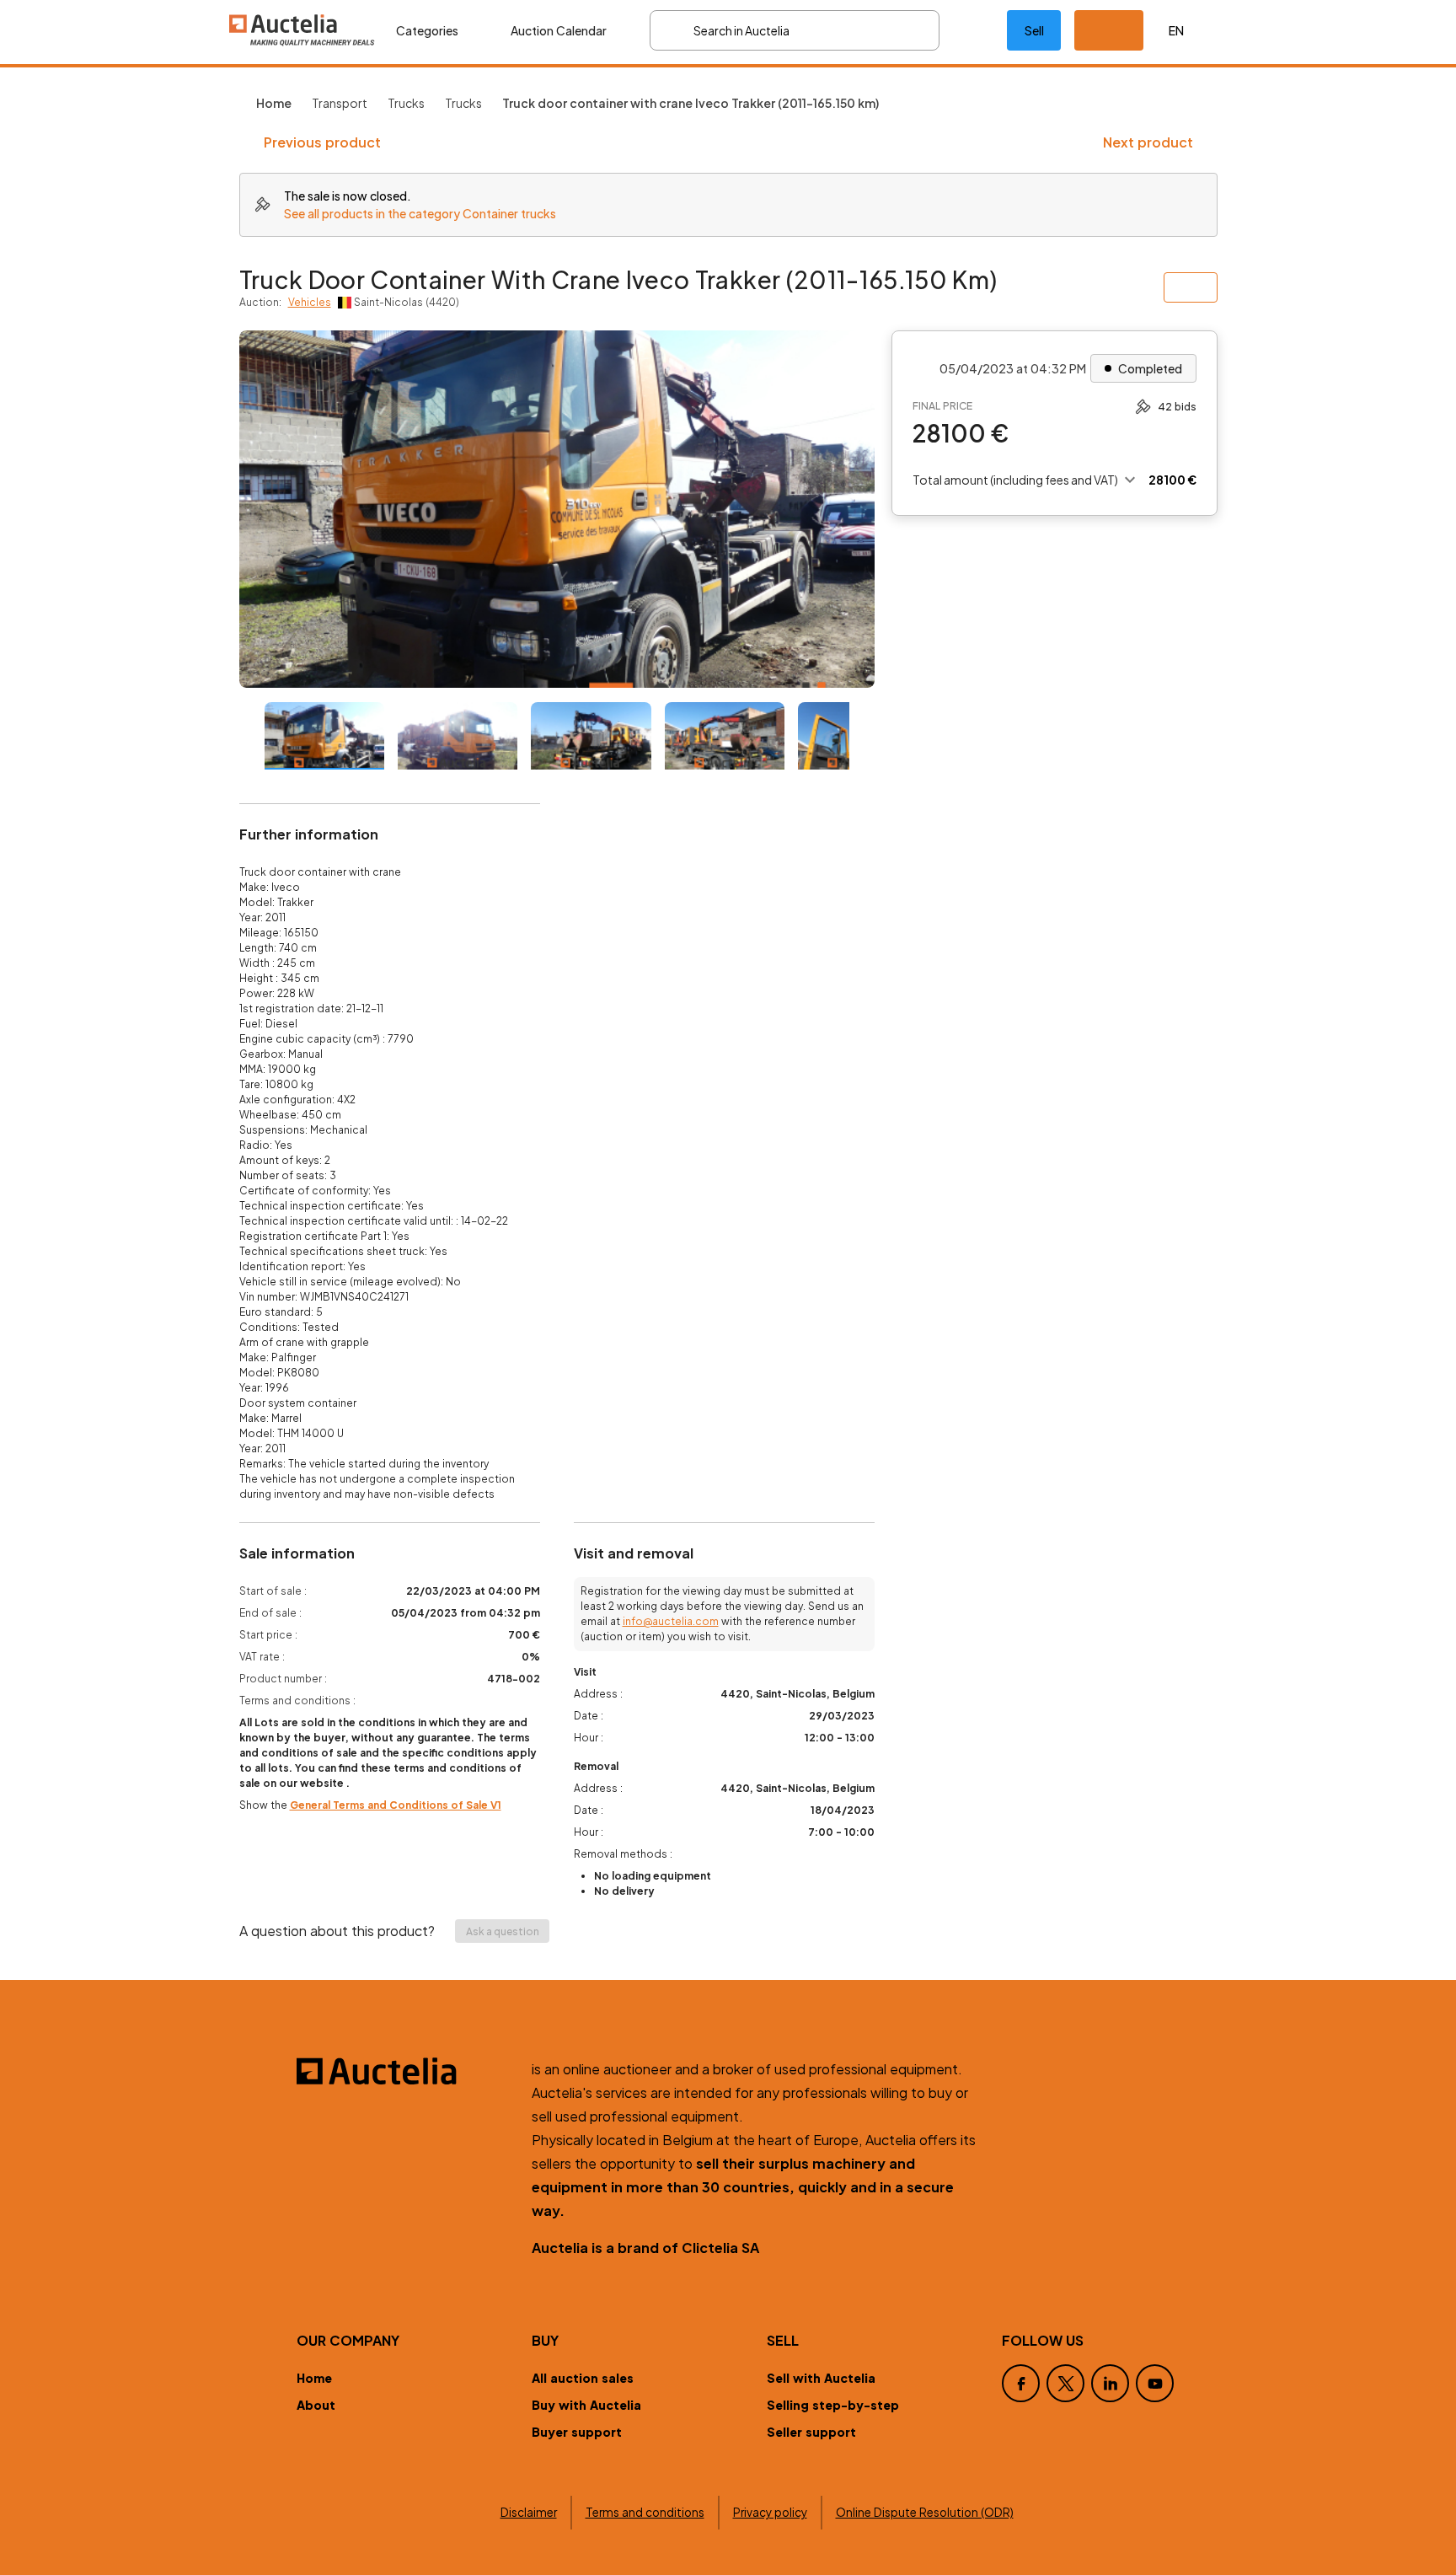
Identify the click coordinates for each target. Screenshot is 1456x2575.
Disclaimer (529, 2512)
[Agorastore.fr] (404, 2071)
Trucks (406, 103)
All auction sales (583, 2378)
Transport (340, 103)
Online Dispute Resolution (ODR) (925, 2512)
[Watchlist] (973, 30)
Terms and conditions (645, 2512)
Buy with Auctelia (586, 2405)
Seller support (811, 2432)
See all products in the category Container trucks (420, 213)
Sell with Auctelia (821, 2378)
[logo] (302, 30)
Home (314, 2378)
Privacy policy (770, 2512)
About (316, 2405)
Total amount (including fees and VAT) (1015, 480)
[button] (1109, 30)
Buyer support (577, 2432)
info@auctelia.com (671, 1621)
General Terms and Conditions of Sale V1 (396, 1805)
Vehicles (310, 302)
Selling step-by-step (833, 2405)
